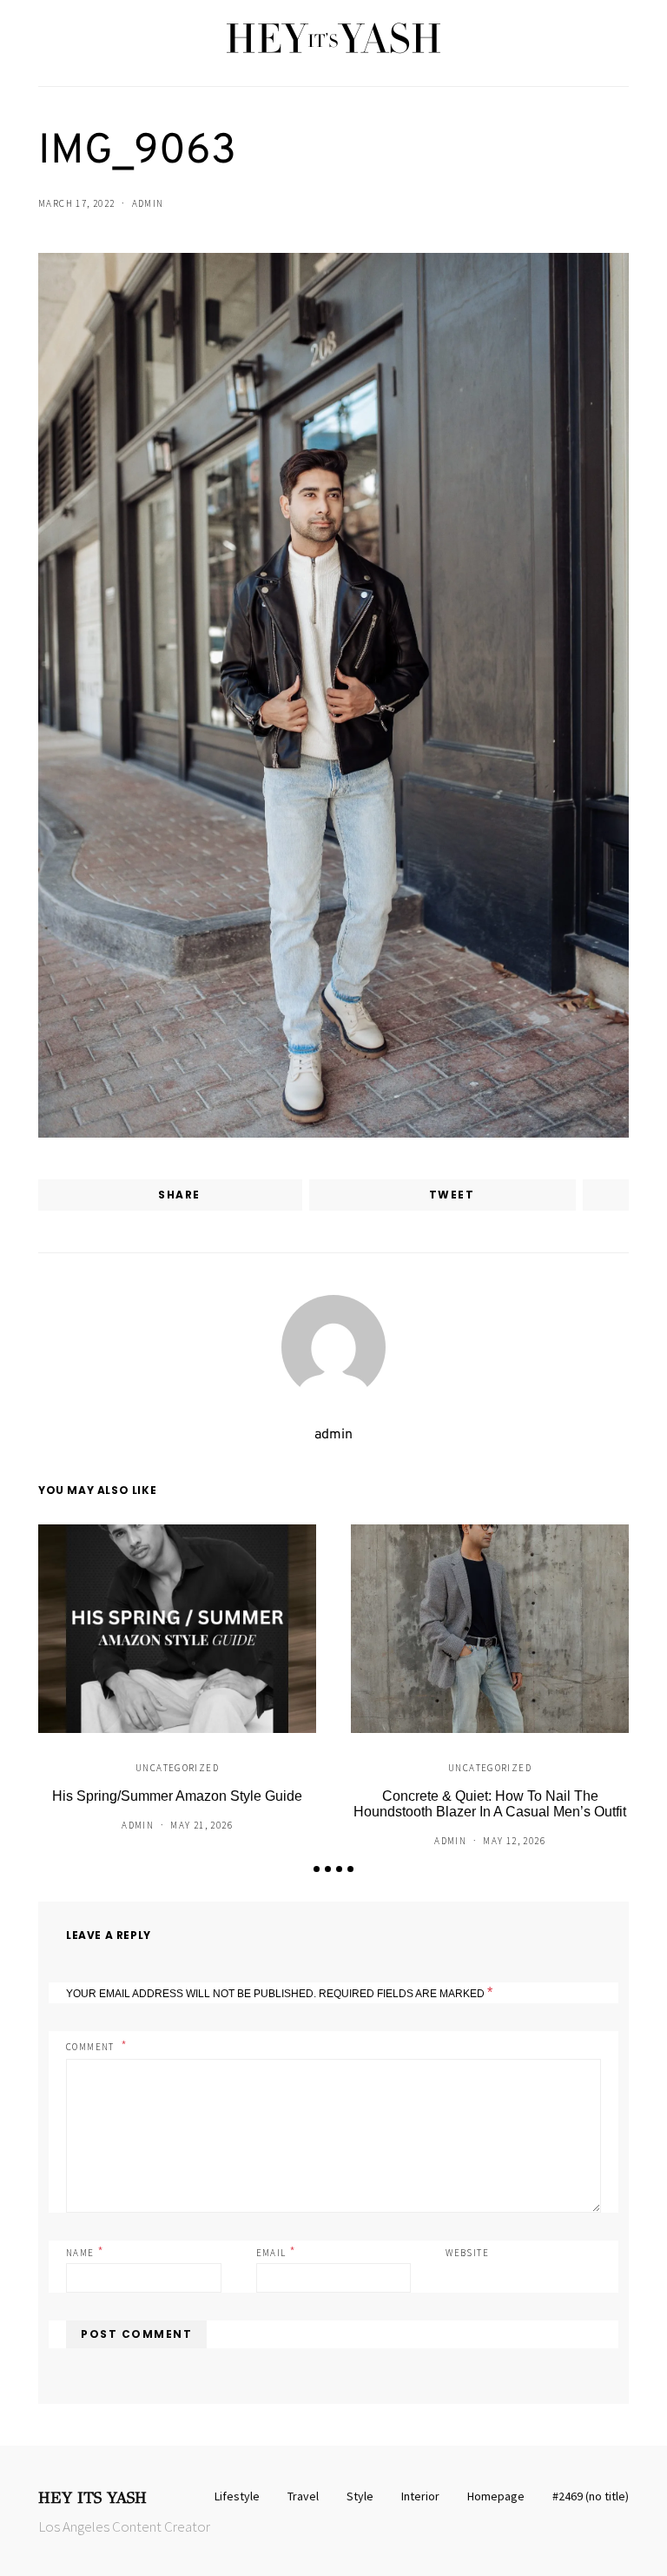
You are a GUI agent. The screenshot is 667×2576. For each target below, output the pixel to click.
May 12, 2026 (514, 1841)
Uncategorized (177, 1768)
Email (277, 2251)
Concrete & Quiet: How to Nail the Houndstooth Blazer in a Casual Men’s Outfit (490, 1804)
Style (360, 2496)
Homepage (496, 2496)
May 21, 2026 (201, 1825)
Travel (303, 2496)
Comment (92, 2047)
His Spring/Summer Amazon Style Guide (177, 1796)
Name (85, 2251)
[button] (317, 1869)
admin (148, 203)
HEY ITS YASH (92, 2498)
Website (467, 2253)
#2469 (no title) (591, 2496)
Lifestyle (237, 2496)
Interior (420, 2496)
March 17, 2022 (76, 203)
